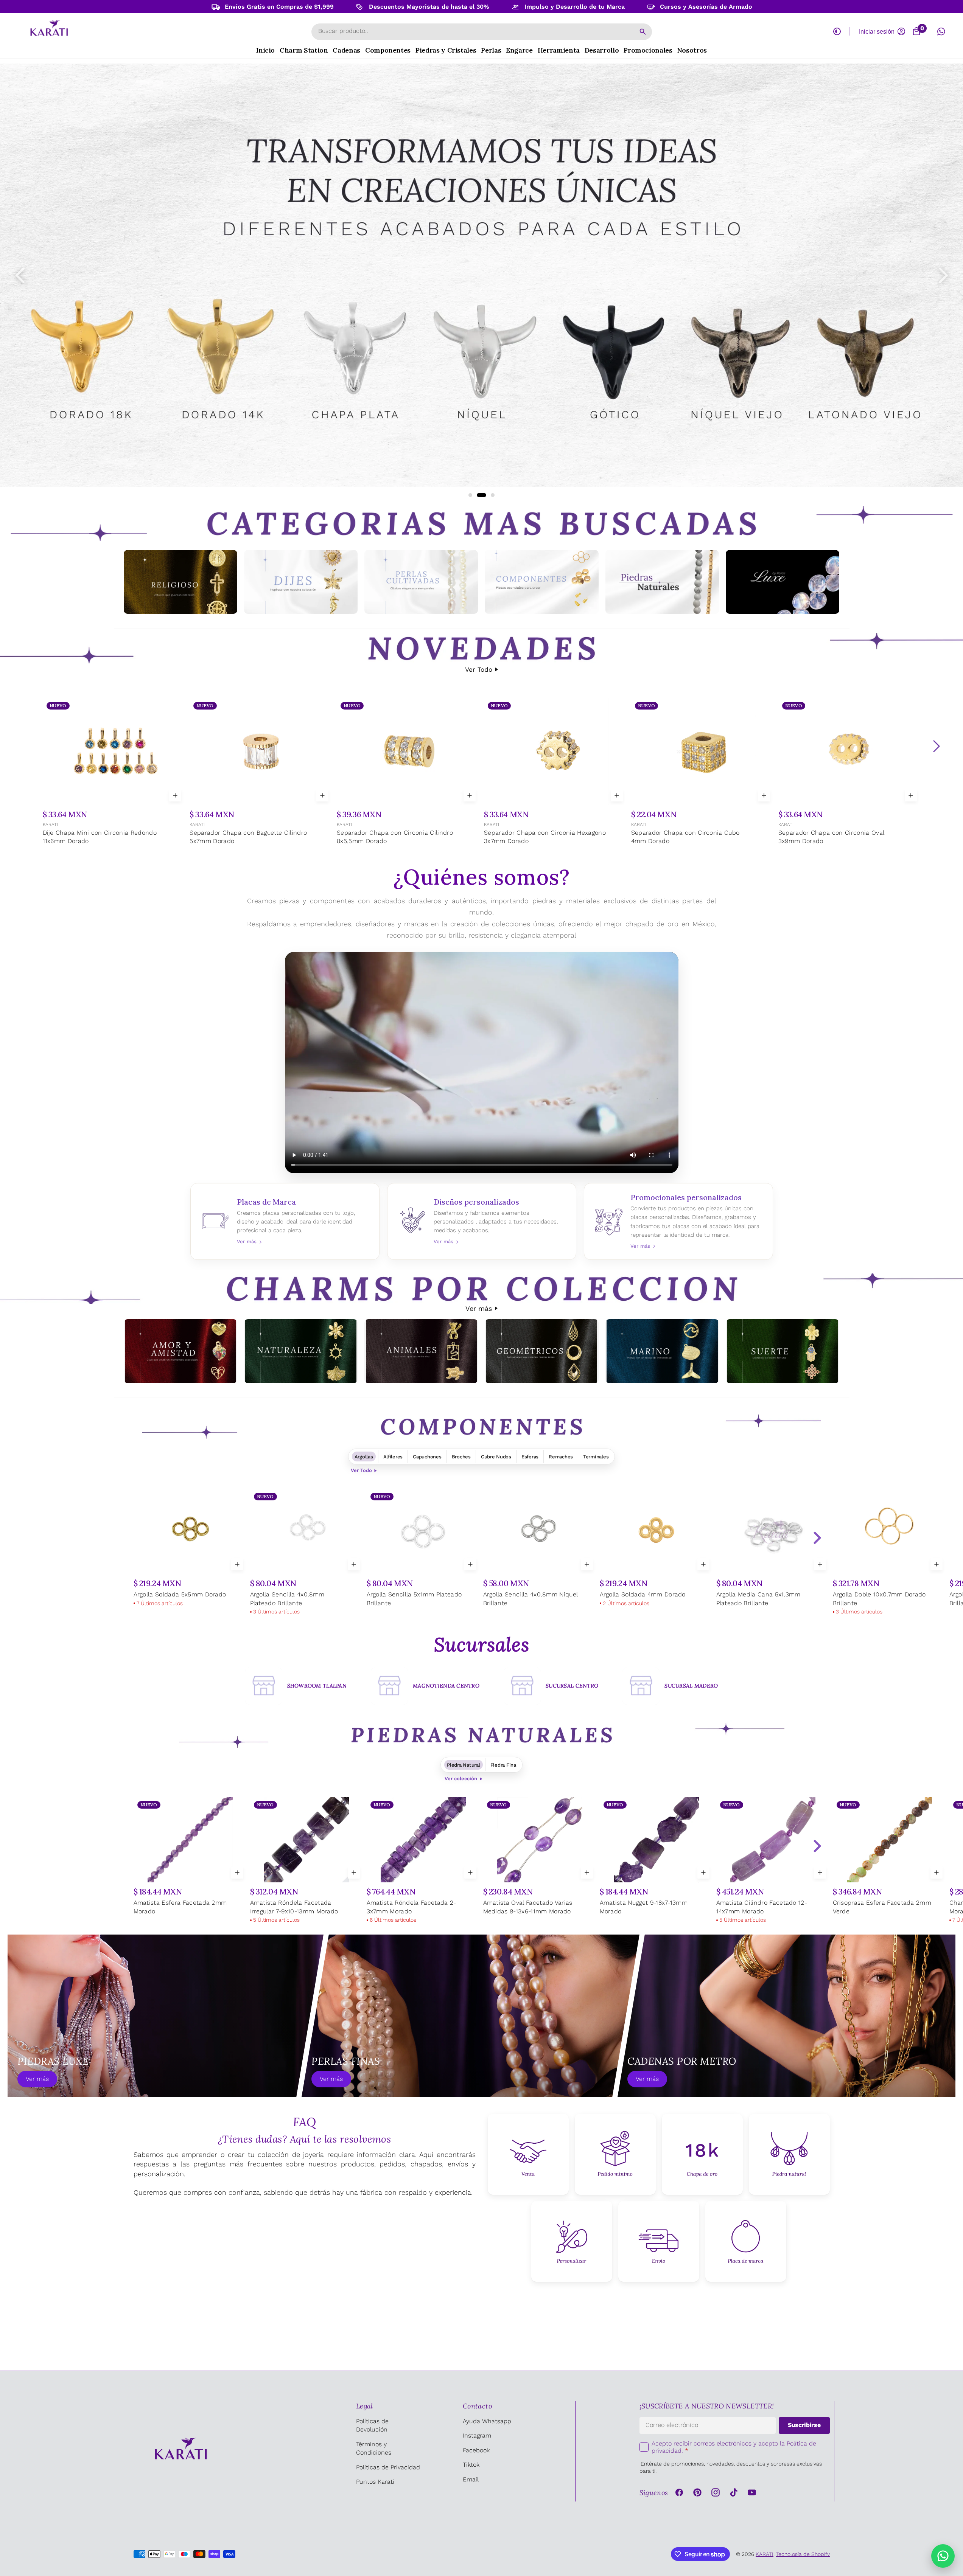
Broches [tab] (461, 1457)
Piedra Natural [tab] (463, 1765)
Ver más (479, 1308)
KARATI (50, 825)
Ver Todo (479, 669)
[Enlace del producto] (114, 772)
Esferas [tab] (530, 1457)
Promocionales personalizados (678, 1221)
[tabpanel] (482, 1553)
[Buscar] (643, 32)
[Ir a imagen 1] (470, 495)
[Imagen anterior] (20, 275)
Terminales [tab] (596, 1457)
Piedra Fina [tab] (503, 1765)
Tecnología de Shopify (803, 2554)
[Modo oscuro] (837, 31)
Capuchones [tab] (427, 1457)
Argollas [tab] (364, 1457)
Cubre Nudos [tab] (496, 1457)
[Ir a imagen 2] (479, 495)
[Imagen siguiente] (943, 275)
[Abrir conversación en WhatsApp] (941, 31)
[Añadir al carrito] (175, 795)
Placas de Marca (285, 1221)
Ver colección (461, 1779)
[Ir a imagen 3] (490, 495)
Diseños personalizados (482, 1221)
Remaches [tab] (561, 1457)
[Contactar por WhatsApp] (943, 2556)
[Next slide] (817, 1538)
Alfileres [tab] (393, 1457)
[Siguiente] (936, 746)
